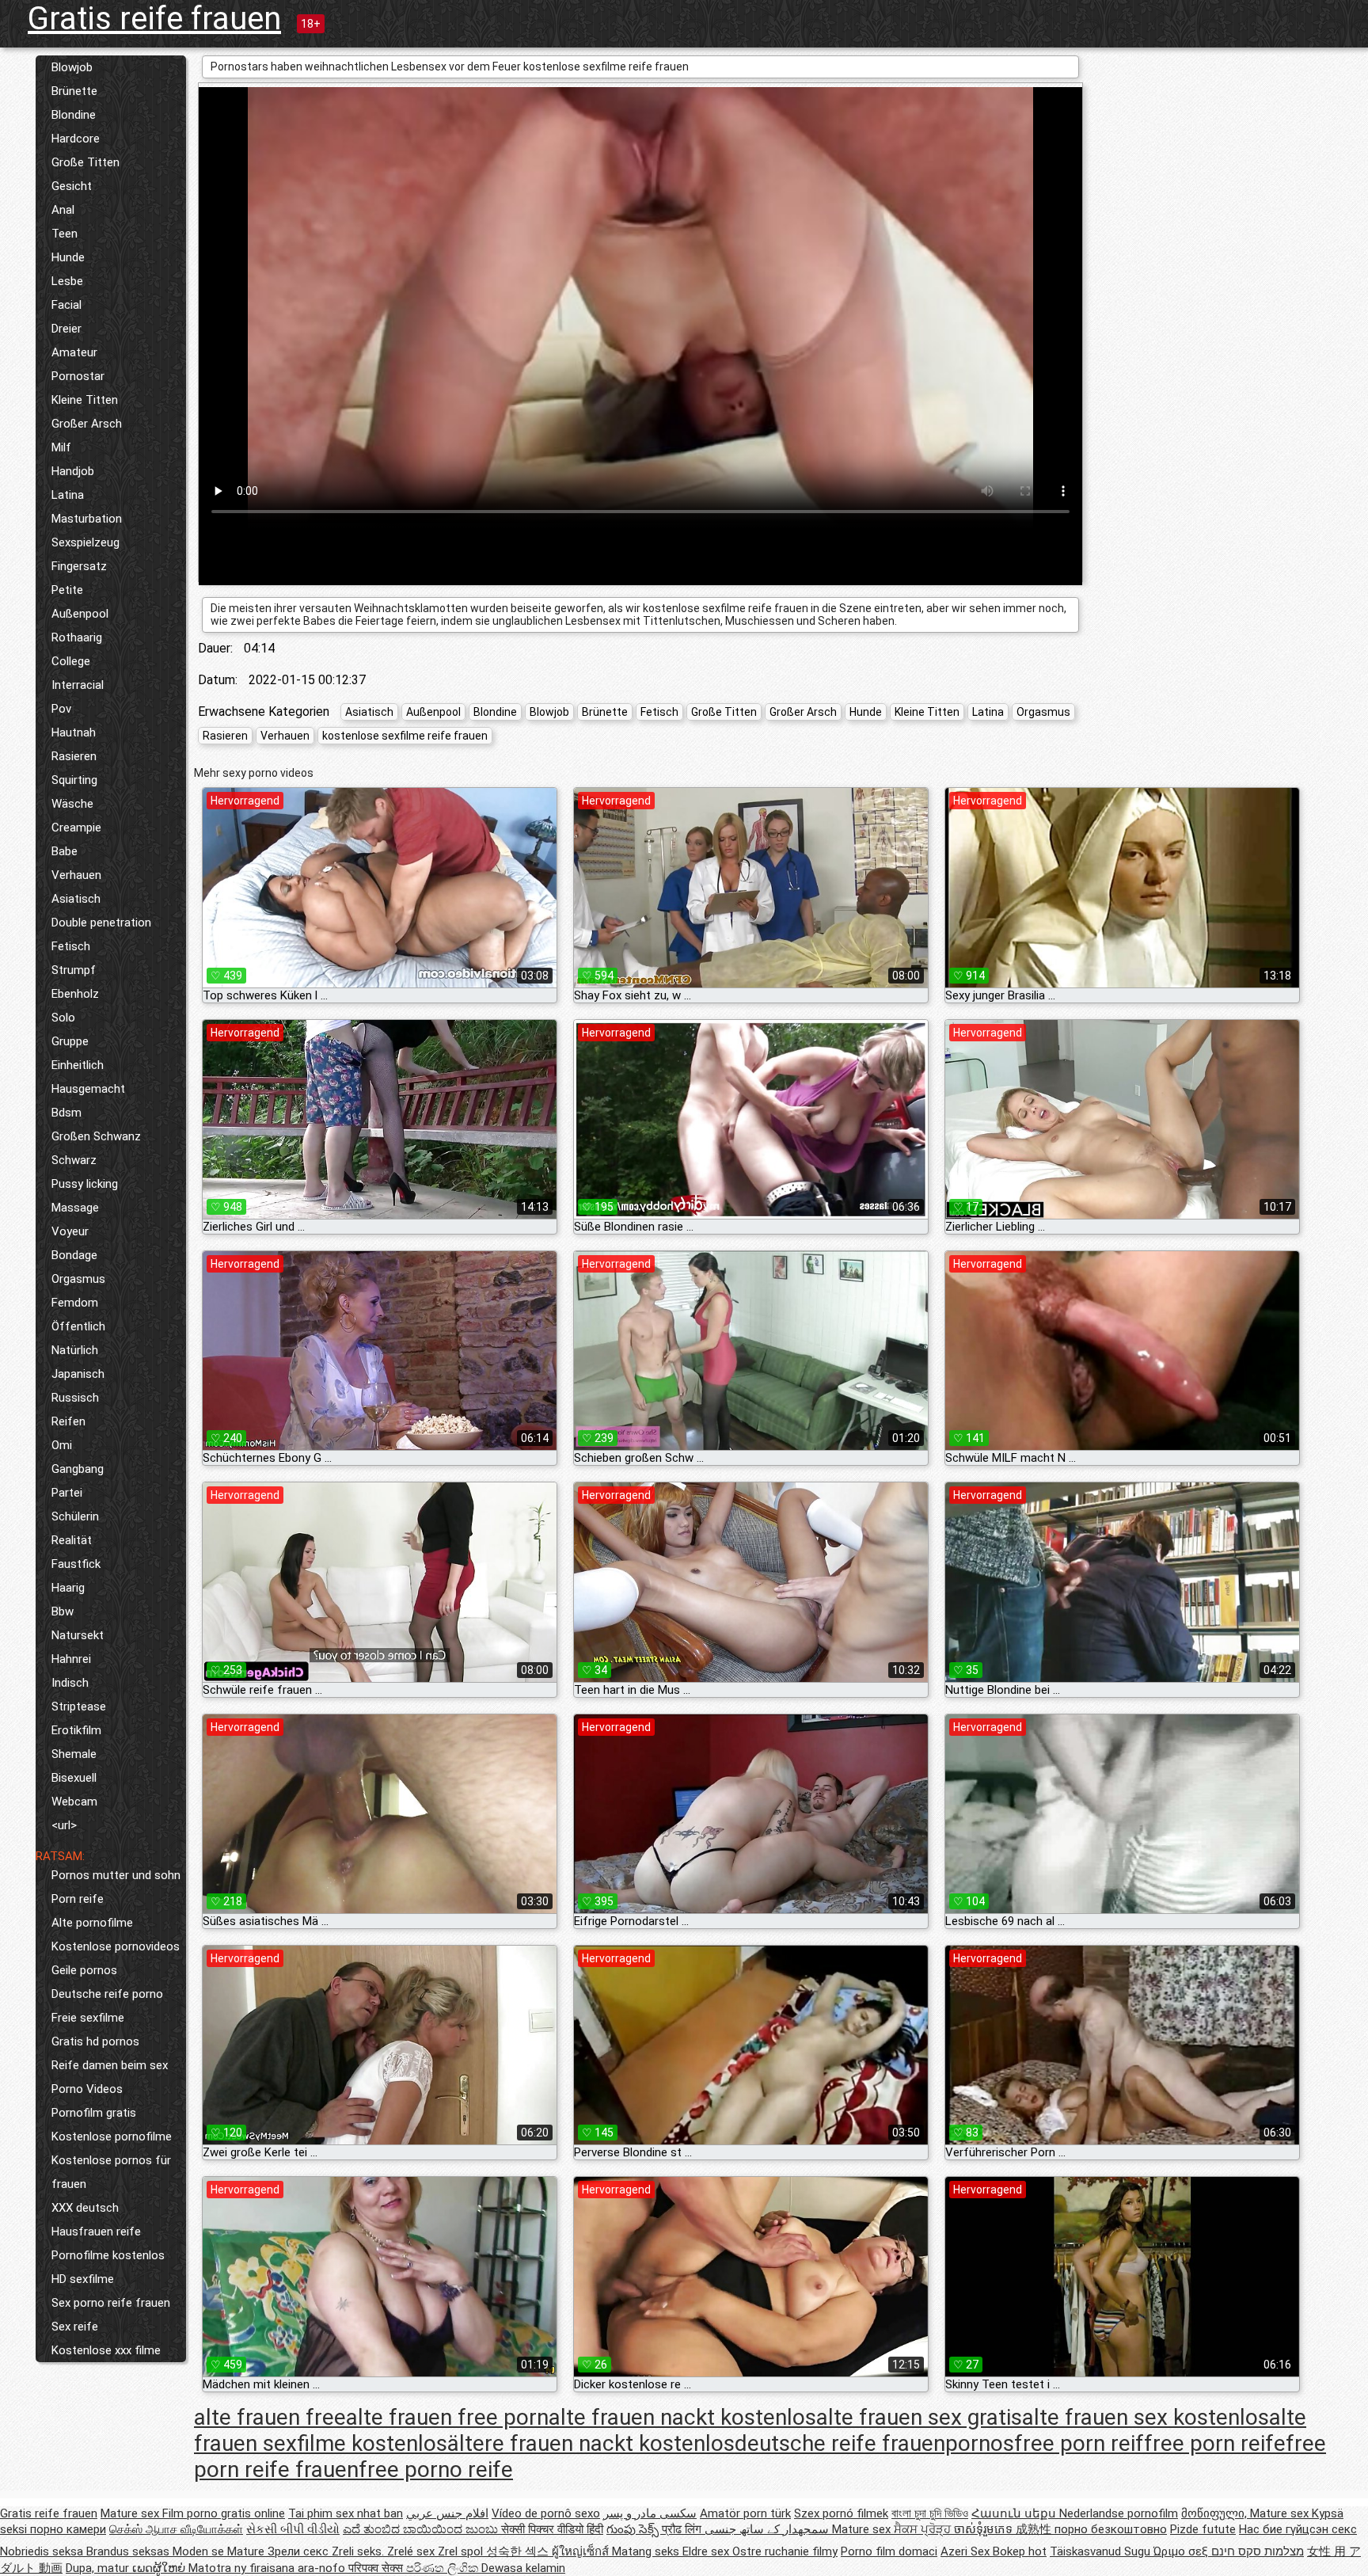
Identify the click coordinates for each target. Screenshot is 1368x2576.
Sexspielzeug (85, 542)
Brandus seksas (129, 2551)
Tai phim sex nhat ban (346, 2513)
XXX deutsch (85, 2208)
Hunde (68, 257)
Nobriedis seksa (43, 2551)
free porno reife (436, 2469)
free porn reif (1079, 2443)
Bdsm (66, 1113)
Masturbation (87, 519)
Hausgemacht (88, 1089)
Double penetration (101, 923)
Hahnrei (71, 1659)
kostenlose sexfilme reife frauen (405, 736)
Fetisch (71, 946)
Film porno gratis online (224, 2513)
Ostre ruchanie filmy (785, 2551)
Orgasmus (78, 1279)
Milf (61, 447)
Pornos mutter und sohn (116, 1875)
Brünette (74, 91)
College (71, 661)
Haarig (68, 1588)
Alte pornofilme (92, 1923)
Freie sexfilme (88, 2018)
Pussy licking (85, 1184)
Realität (72, 1540)
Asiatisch (76, 899)
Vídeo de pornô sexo (546, 2513)
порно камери (68, 2529)
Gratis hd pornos (95, 2041)
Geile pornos (84, 1970)
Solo (63, 1018)
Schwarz (74, 1160)
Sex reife (75, 2327)
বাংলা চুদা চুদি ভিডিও (930, 2513)
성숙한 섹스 (519, 2551)
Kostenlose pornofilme (112, 2137)
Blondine (74, 115)
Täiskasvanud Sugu (1102, 2551)
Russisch (75, 1398)
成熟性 (1035, 2529)
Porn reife (78, 1899)
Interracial (78, 685)
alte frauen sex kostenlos (1146, 2417)
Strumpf (74, 970)
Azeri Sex (967, 2551)
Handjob (73, 471)
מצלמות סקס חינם (1258, 2551)
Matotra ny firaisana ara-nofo (268, 2568)
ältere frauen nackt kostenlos (591, 2443)
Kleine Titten (85, 400)
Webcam (74, 1802)
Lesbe (67, 281)
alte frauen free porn (447, 2417)
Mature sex (131, 2513)
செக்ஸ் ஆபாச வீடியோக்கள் (176, 2529)
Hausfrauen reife (96, 2232)
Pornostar (78, 376)
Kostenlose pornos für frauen (111, 2172)
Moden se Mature (220, 2551)
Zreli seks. (359, 2551)
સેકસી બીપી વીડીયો (293, 2529)
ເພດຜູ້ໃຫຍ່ (160, 2568)
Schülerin (75, 1516)
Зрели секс (300, 2551)
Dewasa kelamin (523, 2568)
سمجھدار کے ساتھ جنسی (768, 2529)
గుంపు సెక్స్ (634, 2529)
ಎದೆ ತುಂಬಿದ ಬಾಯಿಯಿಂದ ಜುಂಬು (422, 2529)
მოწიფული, (1216, 2513)
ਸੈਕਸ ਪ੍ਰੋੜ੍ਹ (924, 2529)
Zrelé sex (412, 2551)
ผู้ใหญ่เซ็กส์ (582, 2551)
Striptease (79, 1707)
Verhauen (76, 875)
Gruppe (70, 1041)
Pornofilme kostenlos (108, 2255)
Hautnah (74, 732)
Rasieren (74, 756)
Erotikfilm (76, 1730)
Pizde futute (1203, 2529)
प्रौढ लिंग (683, 2529)
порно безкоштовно (1111, 2529)
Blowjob (72, 67)
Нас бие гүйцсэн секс (1298, 2529)
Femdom (75, 1303)
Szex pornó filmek (841, 2513)
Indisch (70, 1683)
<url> (64, 1825)
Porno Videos (87, 2089)
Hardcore (76, 139)
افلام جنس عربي (447, 2513)
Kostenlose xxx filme (106, 2350)
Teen (65, 234)
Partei (67, 1493)
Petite (67, 590)
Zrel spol (462, 2551)
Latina (68, 495)
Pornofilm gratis (94, 2113)
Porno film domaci (889, 2551)
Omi (62, 1445)
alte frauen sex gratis (919, 2417)
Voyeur (70, 1231)
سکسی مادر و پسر (650, 2513)
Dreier (66, 329)
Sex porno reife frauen (111, 2303)
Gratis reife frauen (154, 19)
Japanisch (78, 1374)
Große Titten (85, 162)
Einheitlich (78, 1065)
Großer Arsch (87, 424)
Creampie (76, 828)
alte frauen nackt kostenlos (682, 2417)
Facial (66, 305)
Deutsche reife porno (107, 1994)
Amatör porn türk (745, 2513)
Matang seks (647, 2551)
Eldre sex (707, 2551)
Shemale (74, 1754)
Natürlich (75, 1350)
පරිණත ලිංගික (444, 2568)
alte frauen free (270, 2417)
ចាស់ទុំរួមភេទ (985, 2529)
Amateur (74, 352)
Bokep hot (1020, 2551)
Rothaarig (77, 637)
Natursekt (78, 1635)
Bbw (63, 1611)
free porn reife (1215, 2443)
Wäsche (72, 804)
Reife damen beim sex (110, 2065)
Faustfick (76, 1564)
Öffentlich (78, 1326)
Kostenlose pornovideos (116, 1946)
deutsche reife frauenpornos (874, 2443)
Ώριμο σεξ (1182, 2551)
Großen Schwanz (96, 1136)
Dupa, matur (99, 2568)
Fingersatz (79, 566)
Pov (61, 709)
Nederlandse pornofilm (1119, 2513)
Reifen (68, 1421)
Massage (75, 1208)
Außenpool (80, 614)
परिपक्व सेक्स (377, 2568)
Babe (65, 851)
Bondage (74, 1255)
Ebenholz (75, 994)
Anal (63, 210)
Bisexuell (74, 1778)
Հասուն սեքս (1015, 2513)
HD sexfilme (83, 2279)
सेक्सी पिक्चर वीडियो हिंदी (552, 2529)
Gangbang (78, 1469)
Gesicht (72, 186)
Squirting (74, 780)
